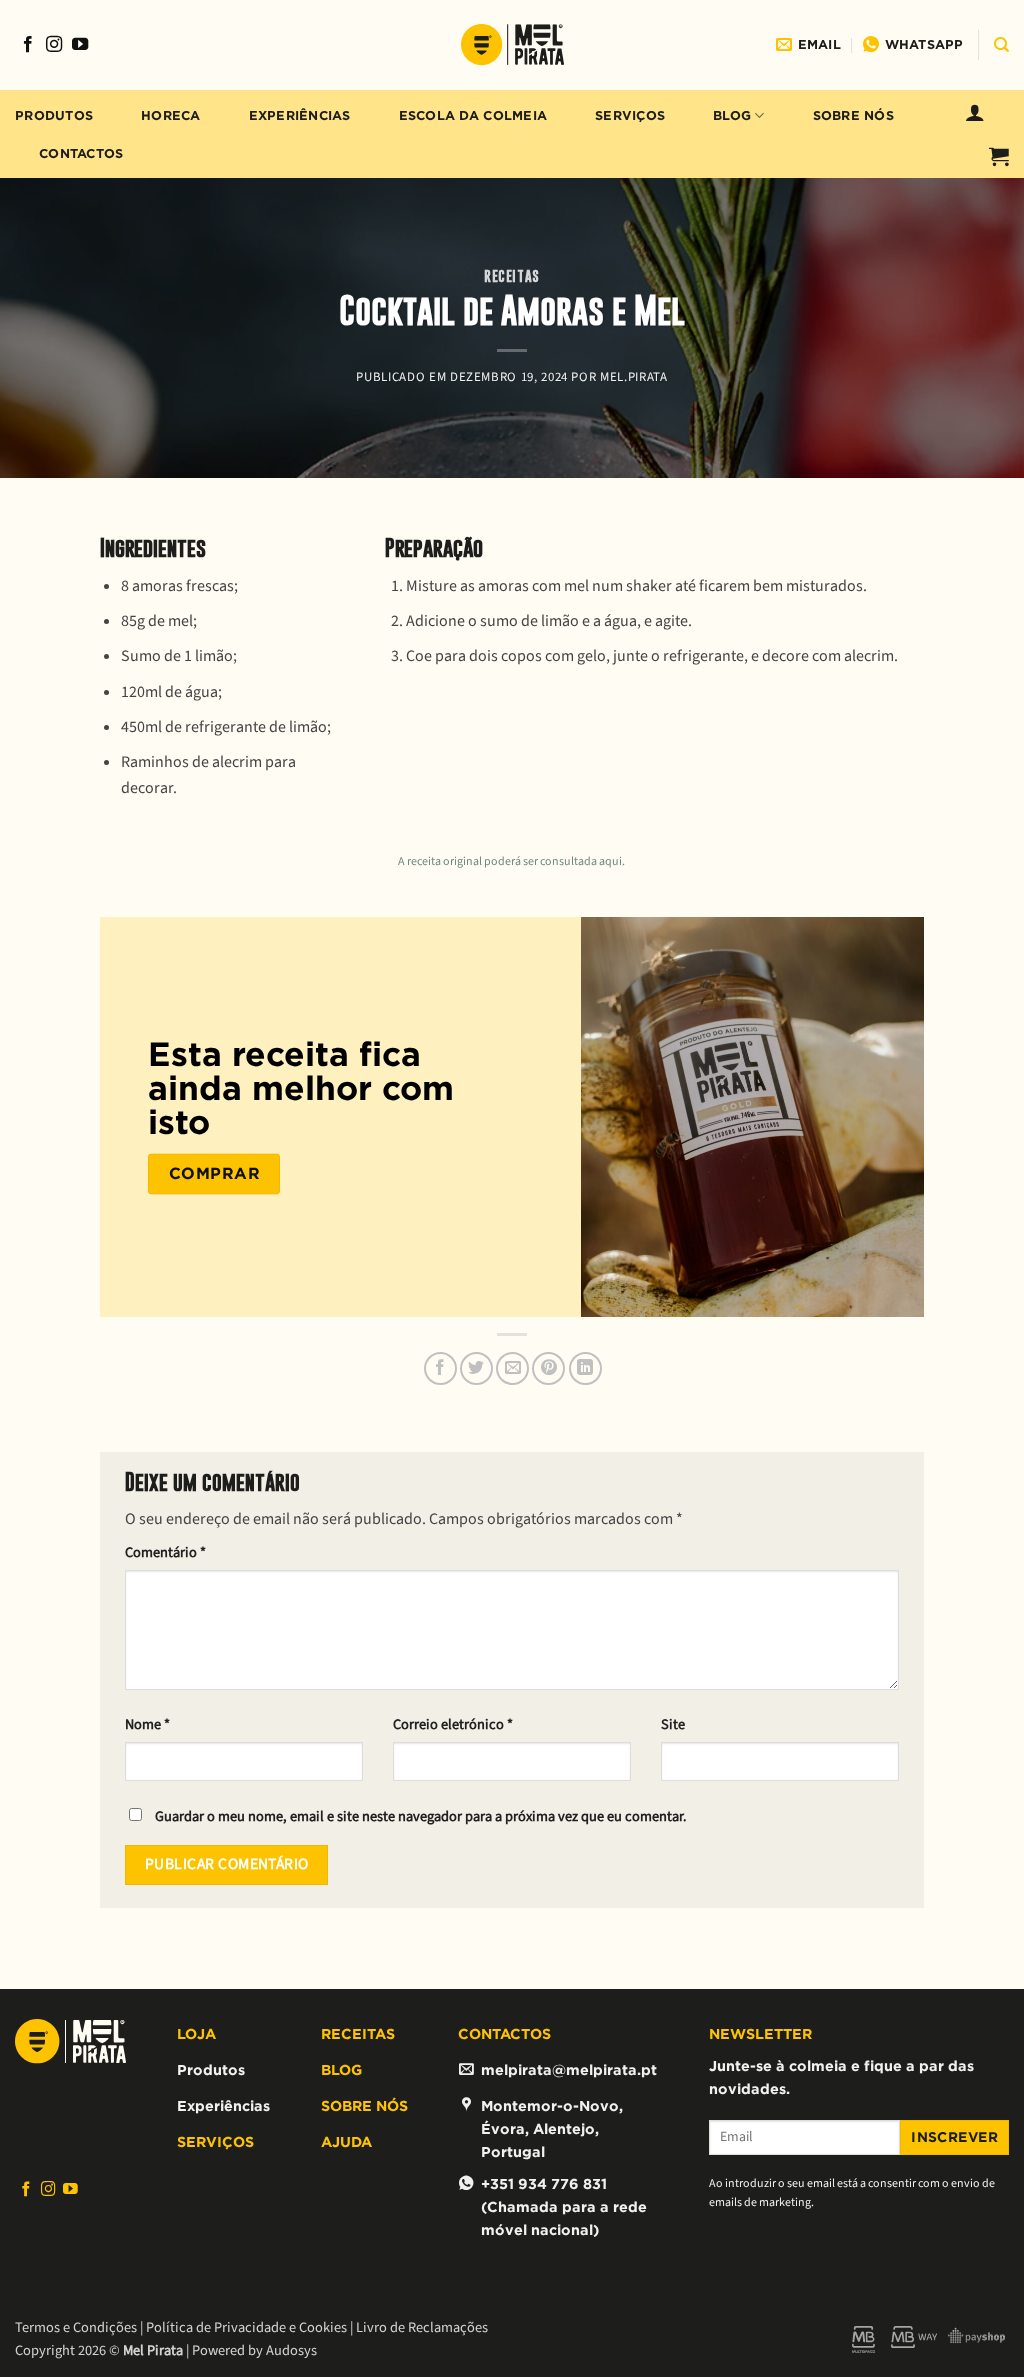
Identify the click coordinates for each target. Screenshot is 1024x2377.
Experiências (300, 115)
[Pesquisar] (1001, 45)
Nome (147, 1724)
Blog (732, 115)
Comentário (165, 1552)
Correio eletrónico (453, 1724)
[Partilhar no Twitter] (476, 1368)
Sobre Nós (853, 115)
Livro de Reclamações (422, 2327)
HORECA (171, 115)
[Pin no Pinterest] (548, 1368)
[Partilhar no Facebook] (440, 1368)
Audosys (291, 2350)
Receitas (512, 276)
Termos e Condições (76, 2327)
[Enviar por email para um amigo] (512, 1368)
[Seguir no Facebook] (28, 45)
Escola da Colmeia (473, 115)
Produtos (54, 115)
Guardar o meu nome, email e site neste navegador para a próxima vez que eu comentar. (421, 1816)
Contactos (81, 153)
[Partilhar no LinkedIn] (585, 1368)
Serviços (630, 115)
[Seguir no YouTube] (80, 45)
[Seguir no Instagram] (54, 45)
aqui (610, 861)
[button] (975, 112)
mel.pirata (633, 377)
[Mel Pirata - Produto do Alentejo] (512, 45)
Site (673, 1724)
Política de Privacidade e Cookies (246, 2327)
